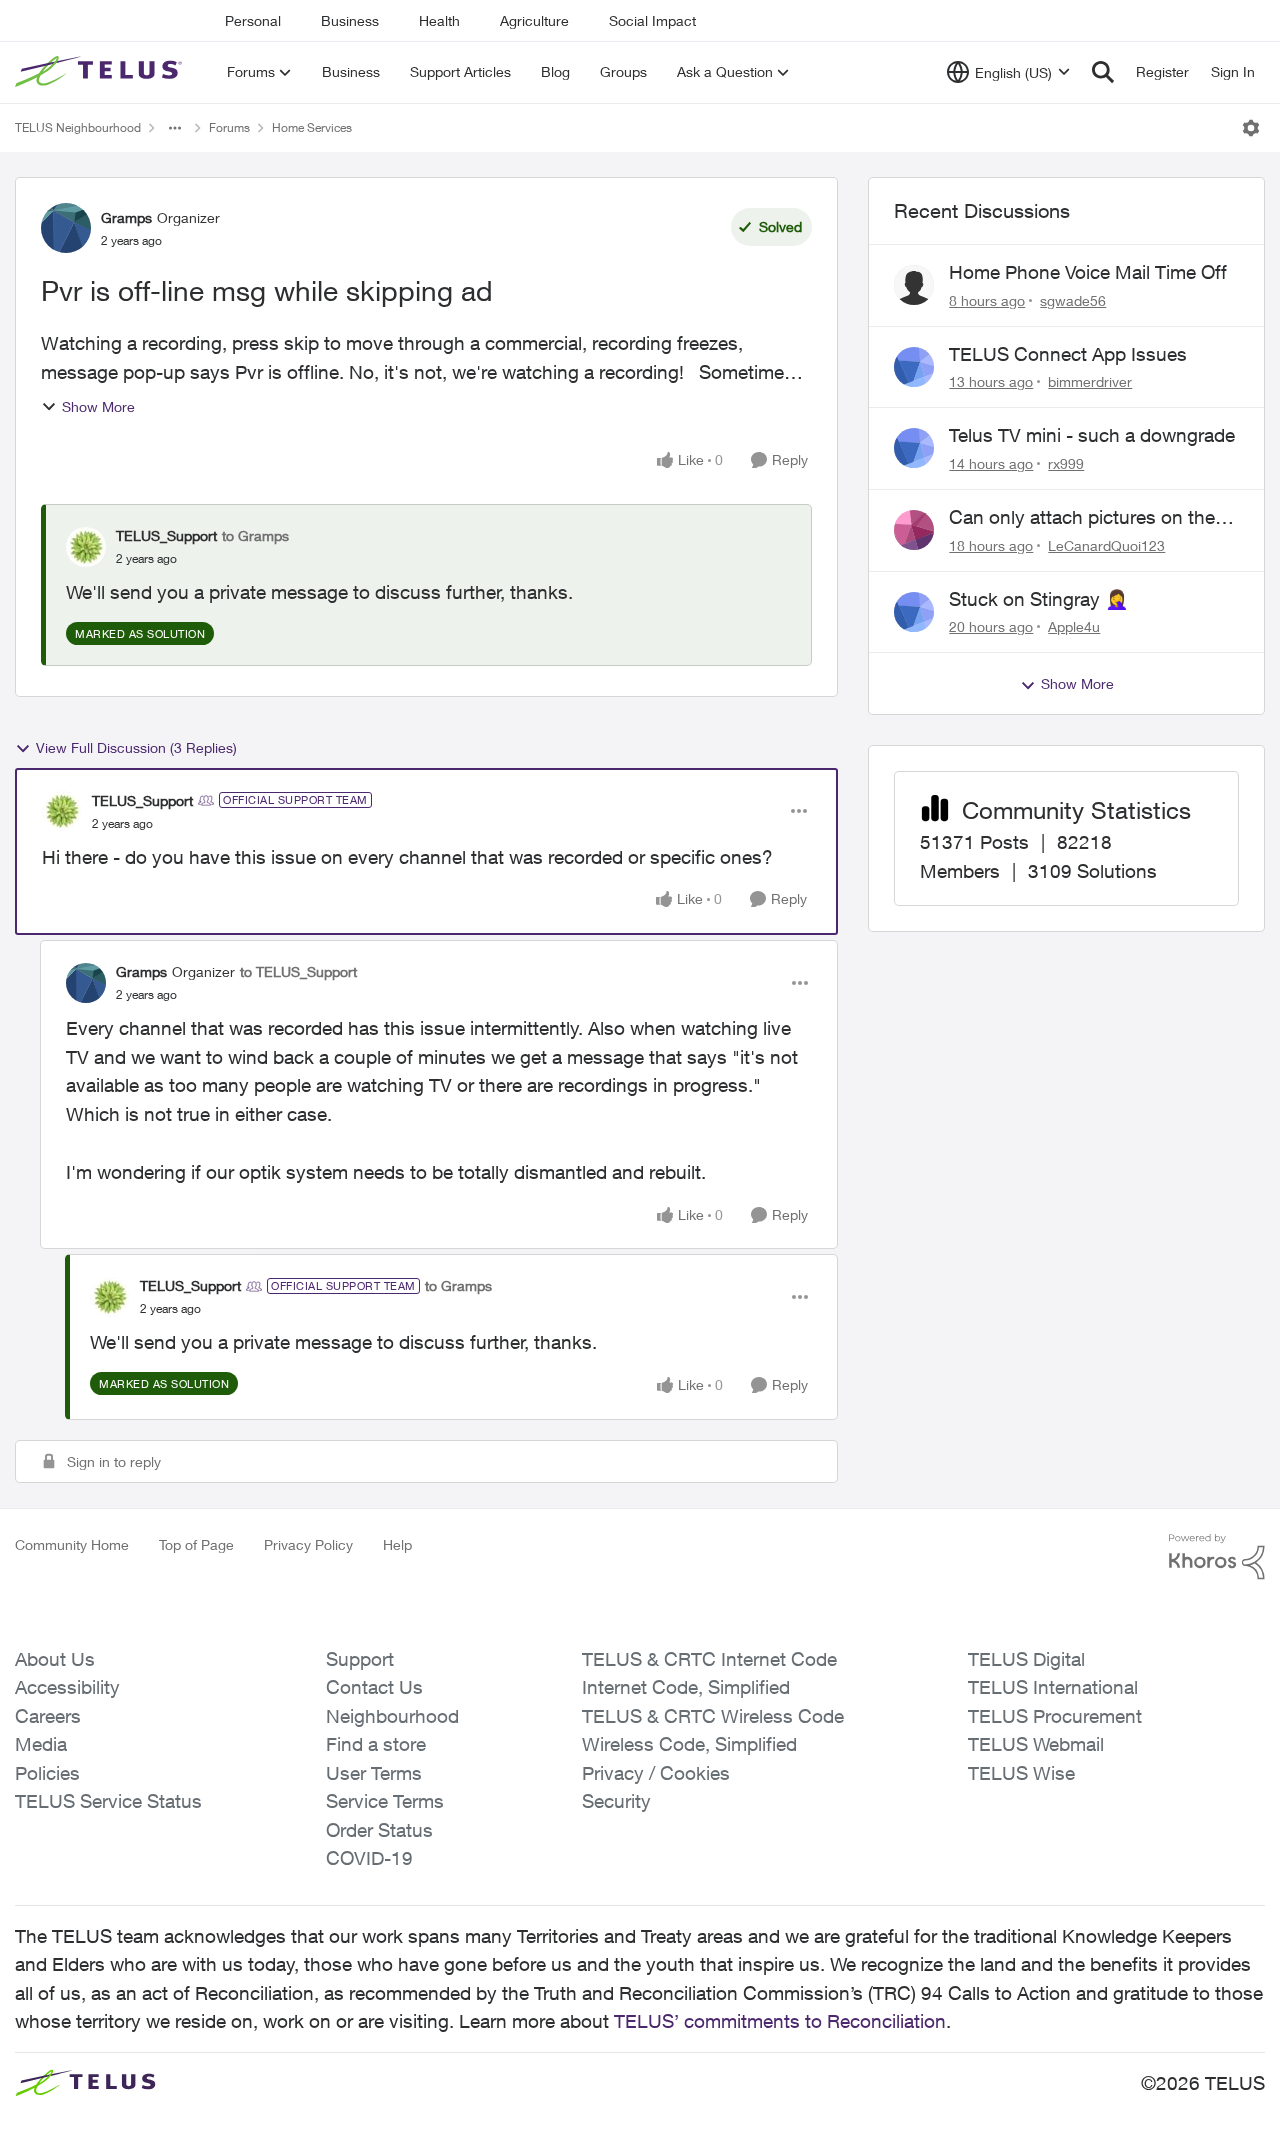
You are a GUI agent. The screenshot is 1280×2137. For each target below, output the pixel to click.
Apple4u (1074, 626)
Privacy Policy (308, 1544)
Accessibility (67, 1687)
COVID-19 (369, 1858)
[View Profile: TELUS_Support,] (86, 547)
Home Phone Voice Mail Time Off (1088, 272)
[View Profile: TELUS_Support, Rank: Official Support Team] (62, 811)
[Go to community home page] (101, 72)
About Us (55, 1659)
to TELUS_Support (298, 971)
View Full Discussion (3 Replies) (136, 747)
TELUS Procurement (1055, 1716)
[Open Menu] (1251, 128)
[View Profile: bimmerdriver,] (914, 367)
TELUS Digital (1026, 1659)
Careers (48, 1716)
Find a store (376, 1744)
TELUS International (1053, 1687)
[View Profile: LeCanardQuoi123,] (914, 530)
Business (350, 20)
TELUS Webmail (1036, 1744)
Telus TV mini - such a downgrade (1092, 435)
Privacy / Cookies (656, 1773)
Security (616, 1801)
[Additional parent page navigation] (175, 128)
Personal (253, 20)
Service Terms (385, 1801)
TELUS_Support (166, 535)
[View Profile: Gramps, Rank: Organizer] (66, 228)
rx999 (1066, 463)
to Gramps (255, 535)
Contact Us (374, 1687)
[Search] (1103, 72)
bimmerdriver (1090, 381)
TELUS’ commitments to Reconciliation (780, 2021)
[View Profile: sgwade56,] (914, 285)
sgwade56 (1073, 300)
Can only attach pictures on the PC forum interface (1082, 518)
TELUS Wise (1021, 1773)
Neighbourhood (392, 1716)
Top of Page (196, 1544)
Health (439, 20)
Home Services (312, 127)
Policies (47, 1773)
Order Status (379, 1830)
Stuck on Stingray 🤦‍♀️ (1039, 599)
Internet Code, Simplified (686, 1687)
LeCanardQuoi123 (1106, 545)
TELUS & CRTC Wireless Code (713, 1716)
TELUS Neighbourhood (78, 127)
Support (360, 1659)
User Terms (374, 1773)
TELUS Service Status (108, 1801)
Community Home (72, 1544)
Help (397, 1544)
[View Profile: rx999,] (914, 448)
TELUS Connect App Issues (1068, 354)
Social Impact (652, 20)
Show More (98, 406)
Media (41, 1744)
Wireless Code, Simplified (689, 1744)
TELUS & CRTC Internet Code (709, 1659)
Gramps (126, 217)
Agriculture (534, 20)
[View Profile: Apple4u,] (914, 612)
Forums (229, 127)
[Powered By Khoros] (1217, 1557)
